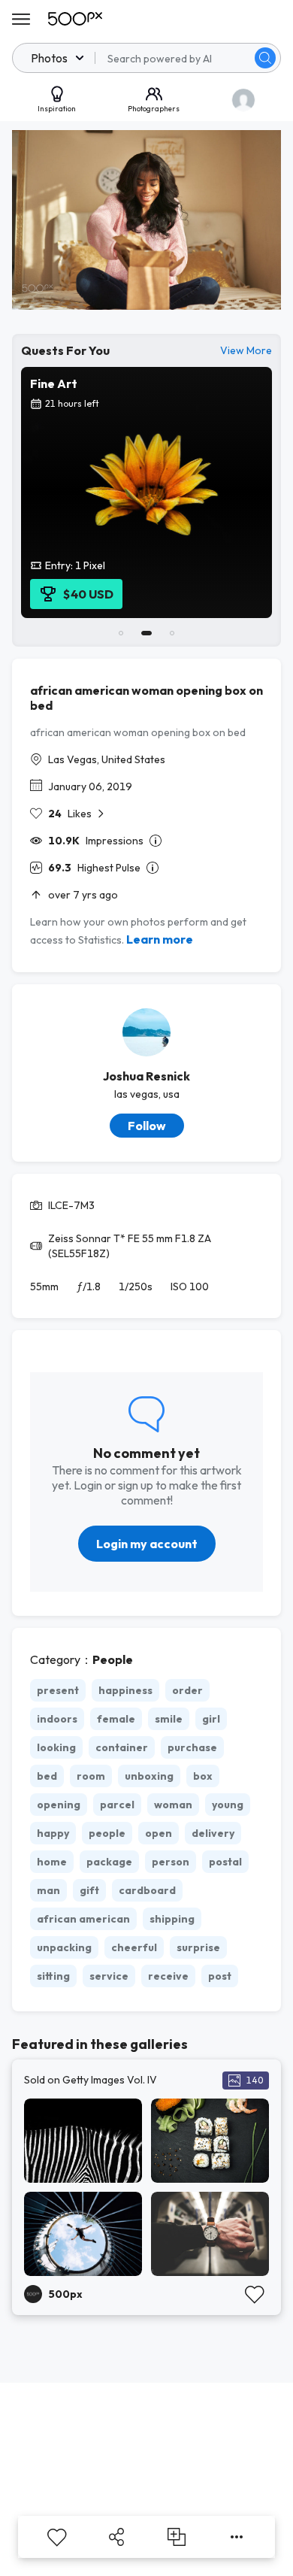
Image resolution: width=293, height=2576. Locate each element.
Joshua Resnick (146, 1076)
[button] (265, 58)
